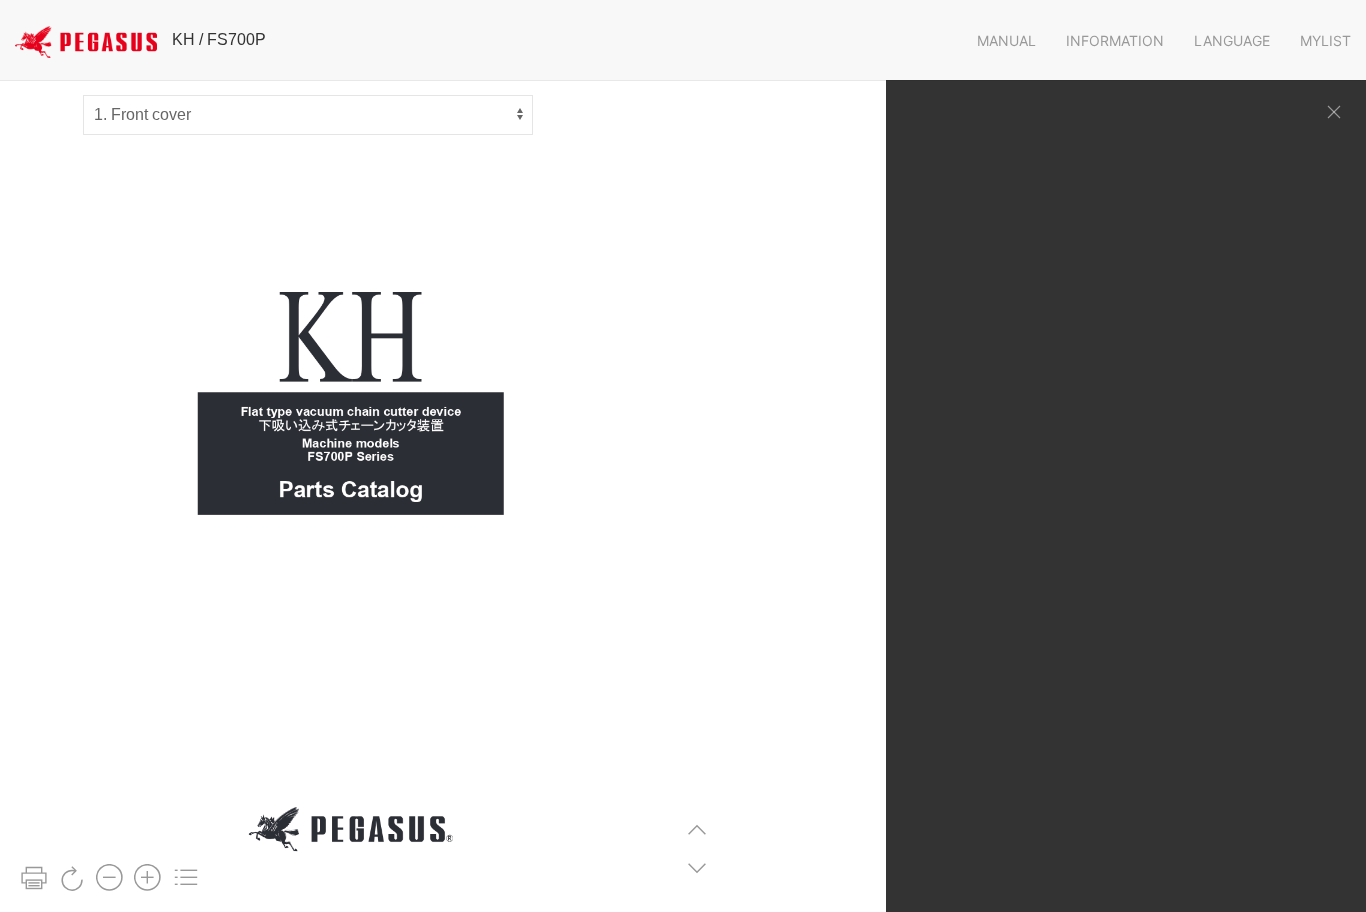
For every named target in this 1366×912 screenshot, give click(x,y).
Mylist (1325, 40)
